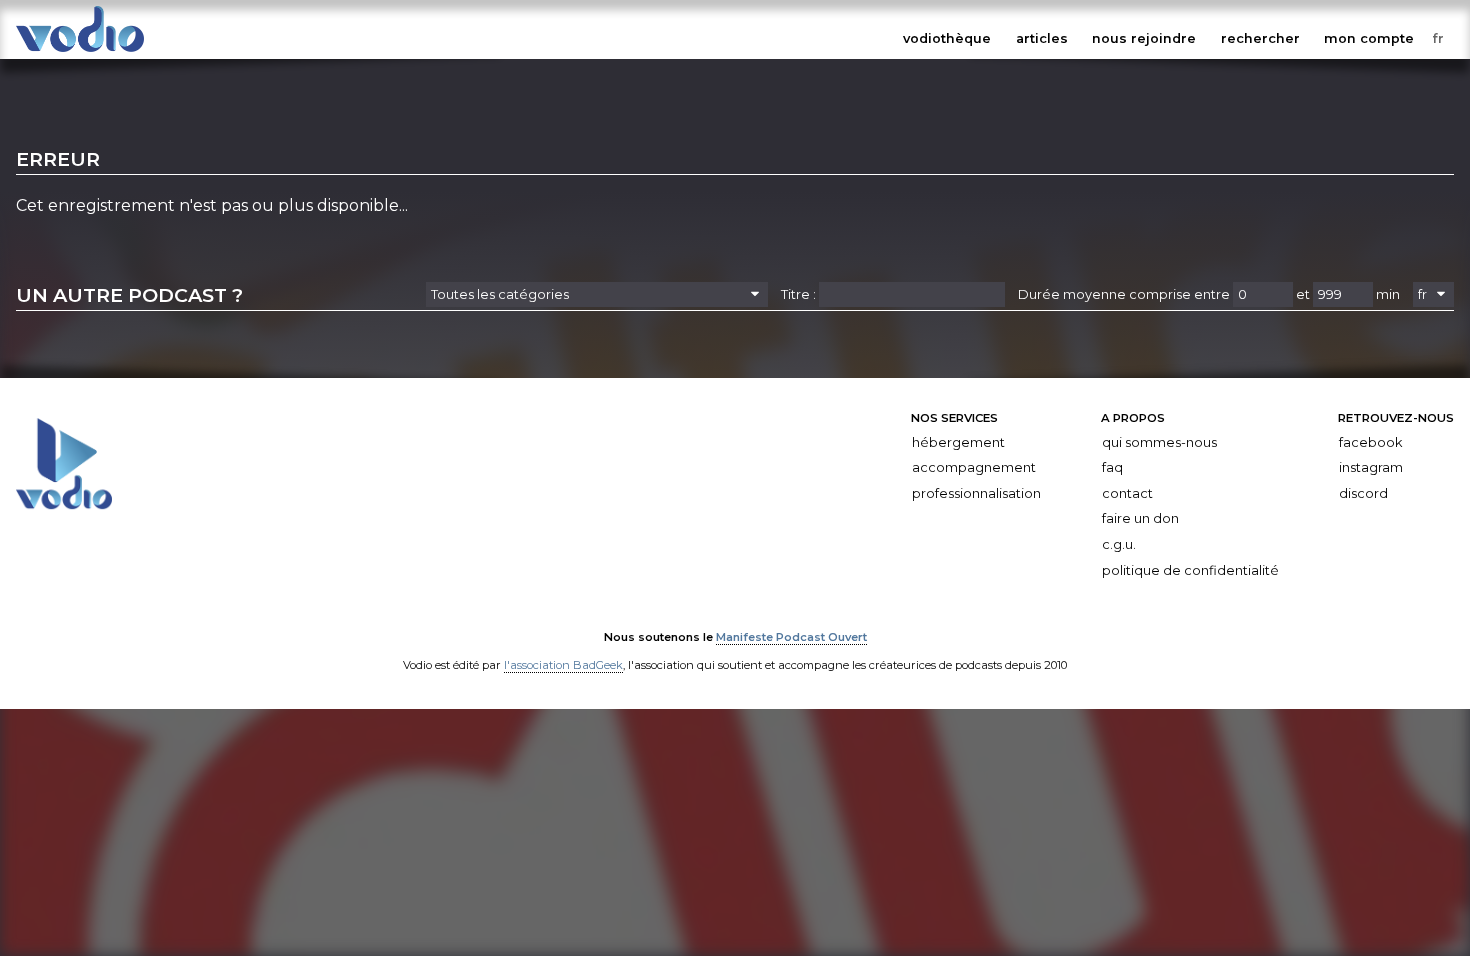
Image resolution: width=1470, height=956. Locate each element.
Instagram (1371, 467)
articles (1042, 38)
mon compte (1369, 38)
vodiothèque (947, 38)
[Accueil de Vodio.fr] (80, 52)
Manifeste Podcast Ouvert (791, 637)
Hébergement (958, 442)
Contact (1127, 493)
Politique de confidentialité (1190, 570)
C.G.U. (1119, 544)
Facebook (1370, 442)
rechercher (1260, 38)
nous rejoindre (1144, 38)
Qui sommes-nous (1159, 442)
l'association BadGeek (563, 665)
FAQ (1112, 467)
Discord (1363, 493)
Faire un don (1140, 518)
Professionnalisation (976, 493)
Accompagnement (974, 467)
